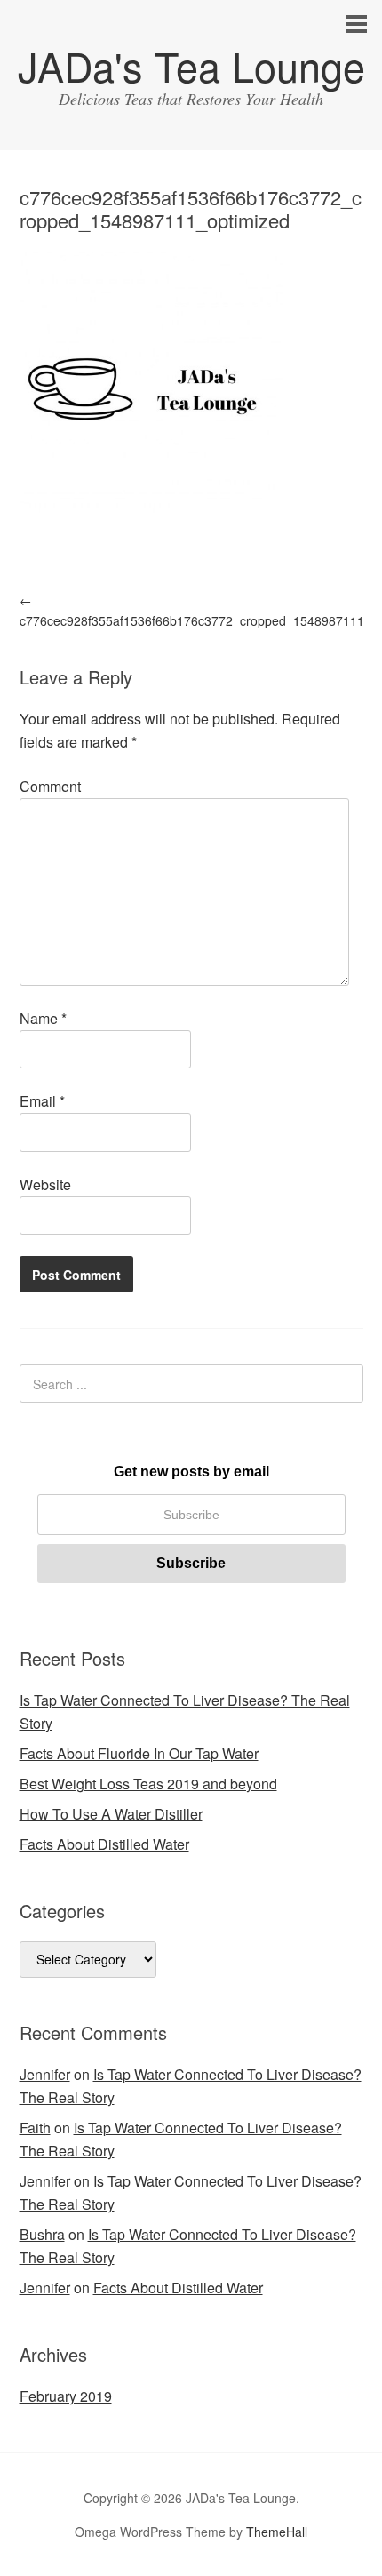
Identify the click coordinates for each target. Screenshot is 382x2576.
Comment (50, 786)
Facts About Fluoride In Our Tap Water (139, 1753)
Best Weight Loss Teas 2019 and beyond (148, 1784)
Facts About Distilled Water (104, 1844)
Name (43, 1018)
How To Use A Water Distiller (111, 1814)
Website (45, 1184)
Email (42, 1101)
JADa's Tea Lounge (191, 65)
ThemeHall (277, 2532)
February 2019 (66, 2396)
